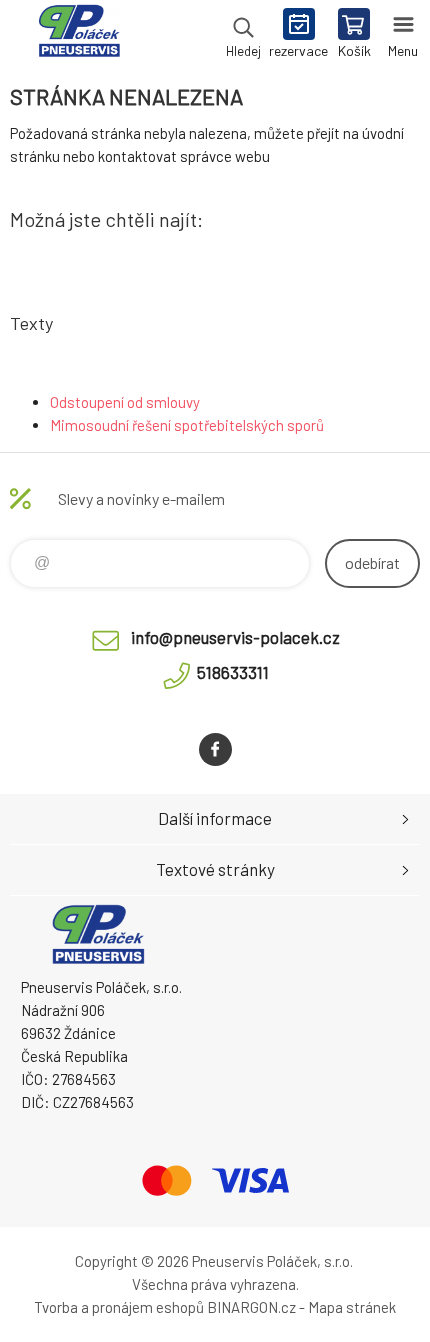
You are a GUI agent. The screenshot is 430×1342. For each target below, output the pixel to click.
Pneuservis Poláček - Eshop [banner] (78, 35)
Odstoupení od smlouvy (125, 402)
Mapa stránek (352, 1307)
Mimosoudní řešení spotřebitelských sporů (187, 425)
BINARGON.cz (251, 1307)
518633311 (233, 672)
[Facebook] (215, 749)
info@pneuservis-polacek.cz (235, 637)
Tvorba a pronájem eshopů (119, 1307)
